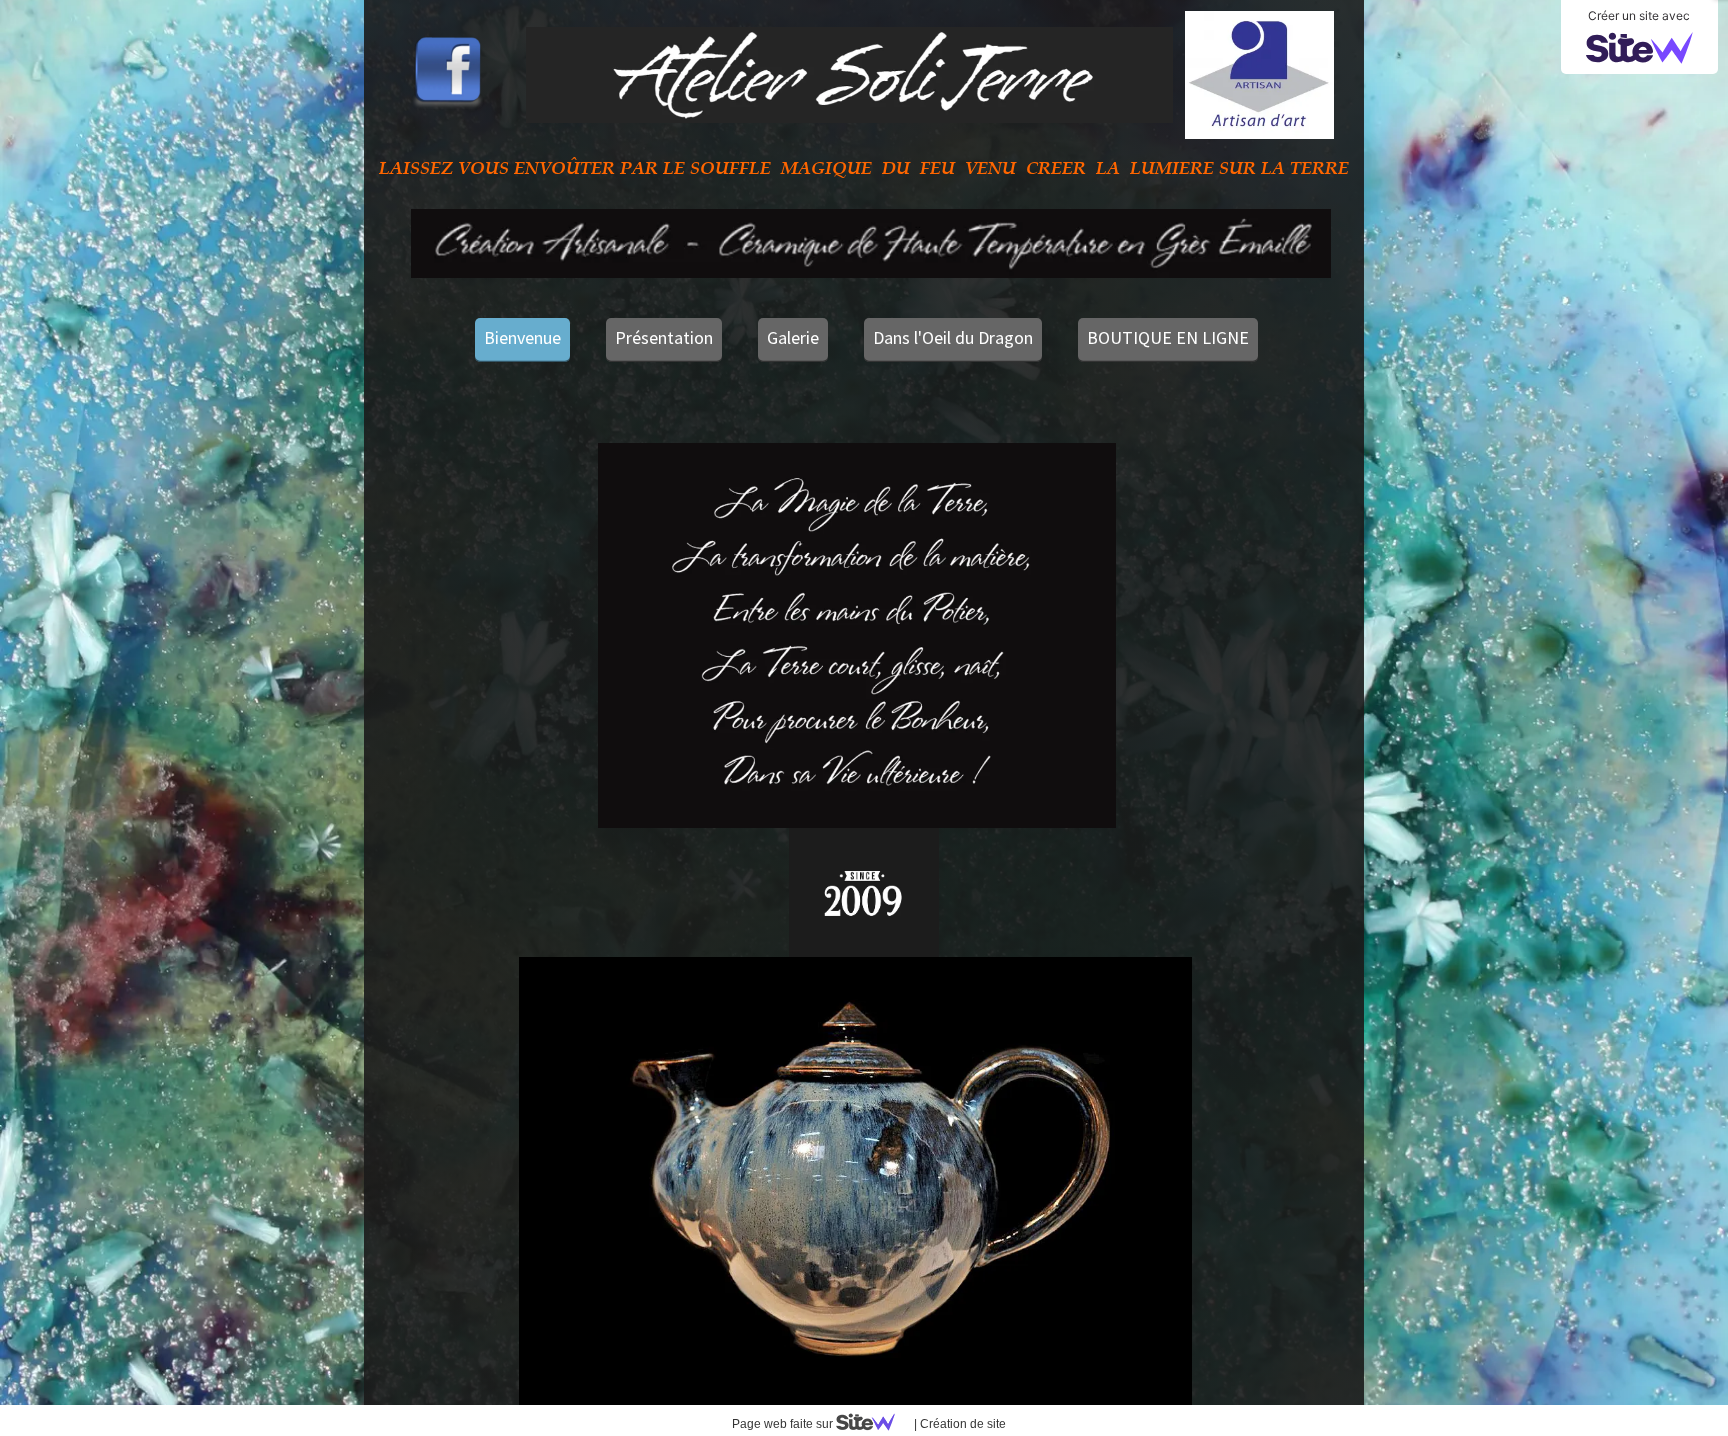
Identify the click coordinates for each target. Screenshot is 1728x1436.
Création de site (963, 1424)
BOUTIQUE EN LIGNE (1168, 337)
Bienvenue (522, 337)
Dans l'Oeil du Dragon (953, 337)
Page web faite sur (784, 1424)
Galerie (793, 337)
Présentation (664, 337)
